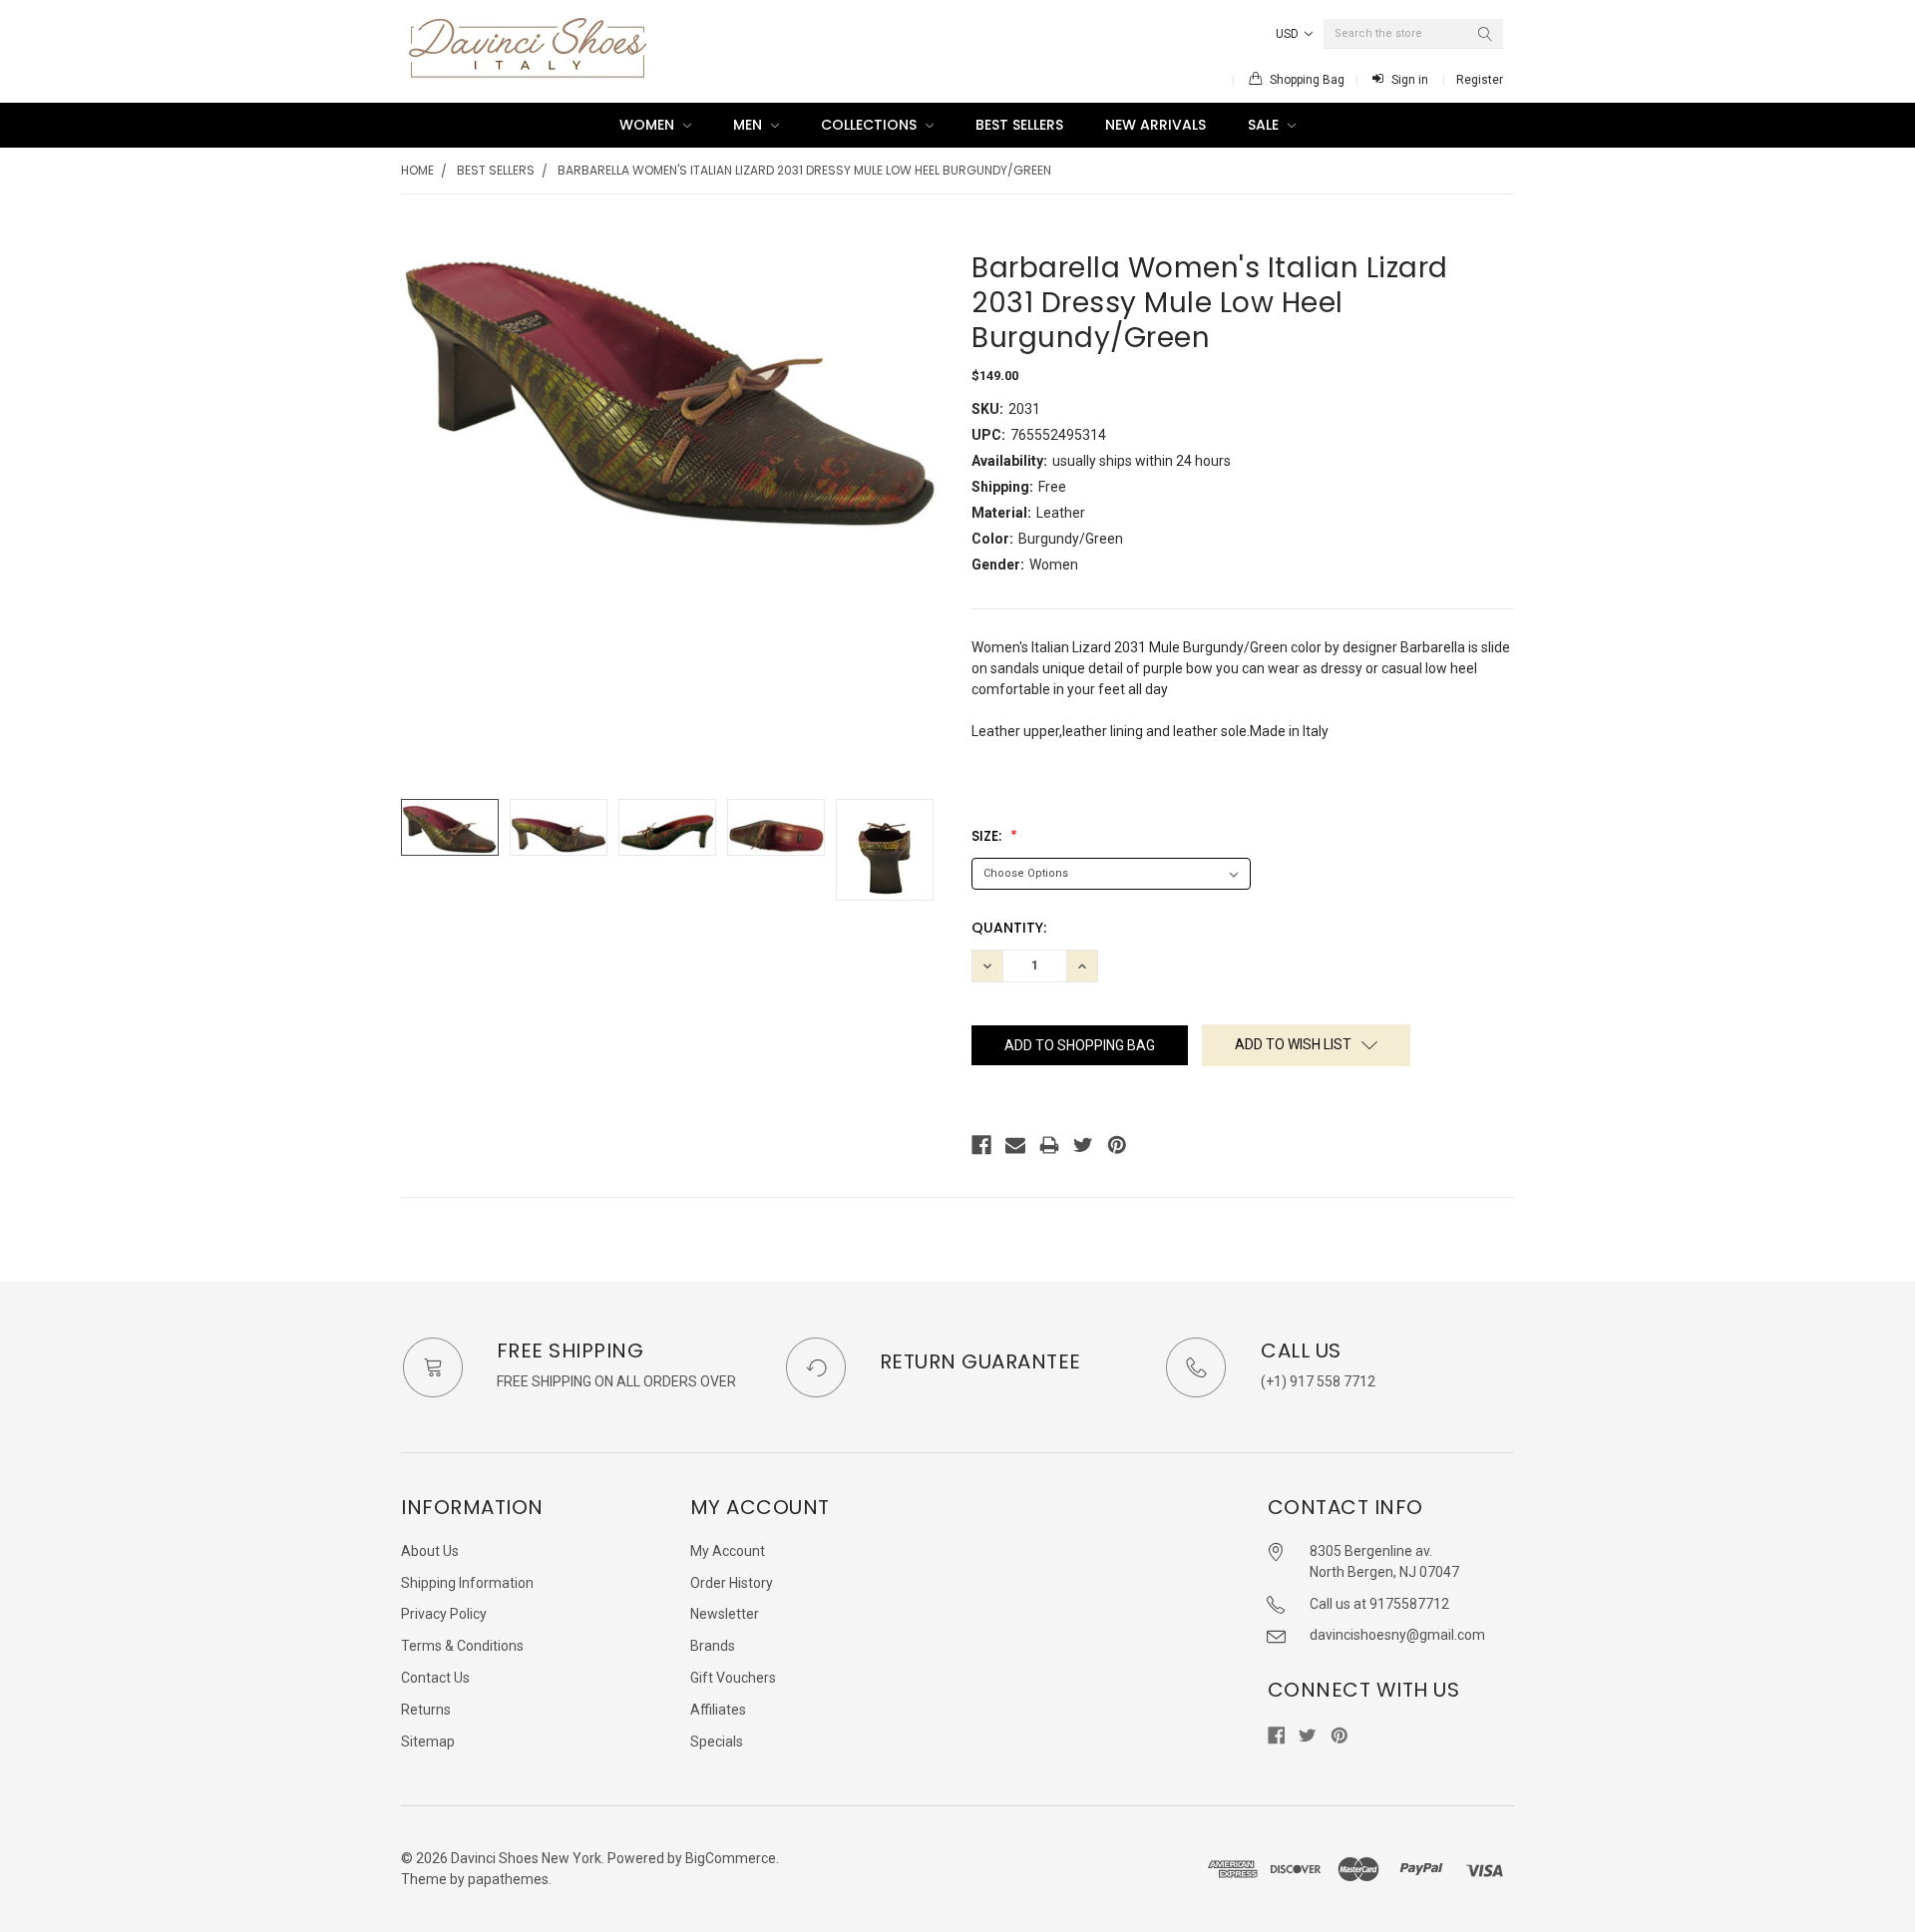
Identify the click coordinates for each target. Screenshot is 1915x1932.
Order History (732, 1583)
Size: (988, 836)
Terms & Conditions (462, 1646)
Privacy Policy (444, 1614)
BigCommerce (731, 1858)
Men (750, 125)
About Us (430, 1551)
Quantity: (1009, 928)
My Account (728, 1551)
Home (417, 170)
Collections (871, 125)
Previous (421, 850)
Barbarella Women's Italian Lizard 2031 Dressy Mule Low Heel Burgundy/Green (804, 170)
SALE (1265, 125)
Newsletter (725, 1614)
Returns (426, 1710)
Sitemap (428, 1741)
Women (649, 125)
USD (1289, 34)
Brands (713, 1646)
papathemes (508, 1879)
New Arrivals (1155, 125)
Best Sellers (1019, 125)
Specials (717, 1741)
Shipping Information (467, 1583)
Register (1480, 80)
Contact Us (435, 1678)
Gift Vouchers (733, 1678)
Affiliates (718, 1710)
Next (924, 850)
